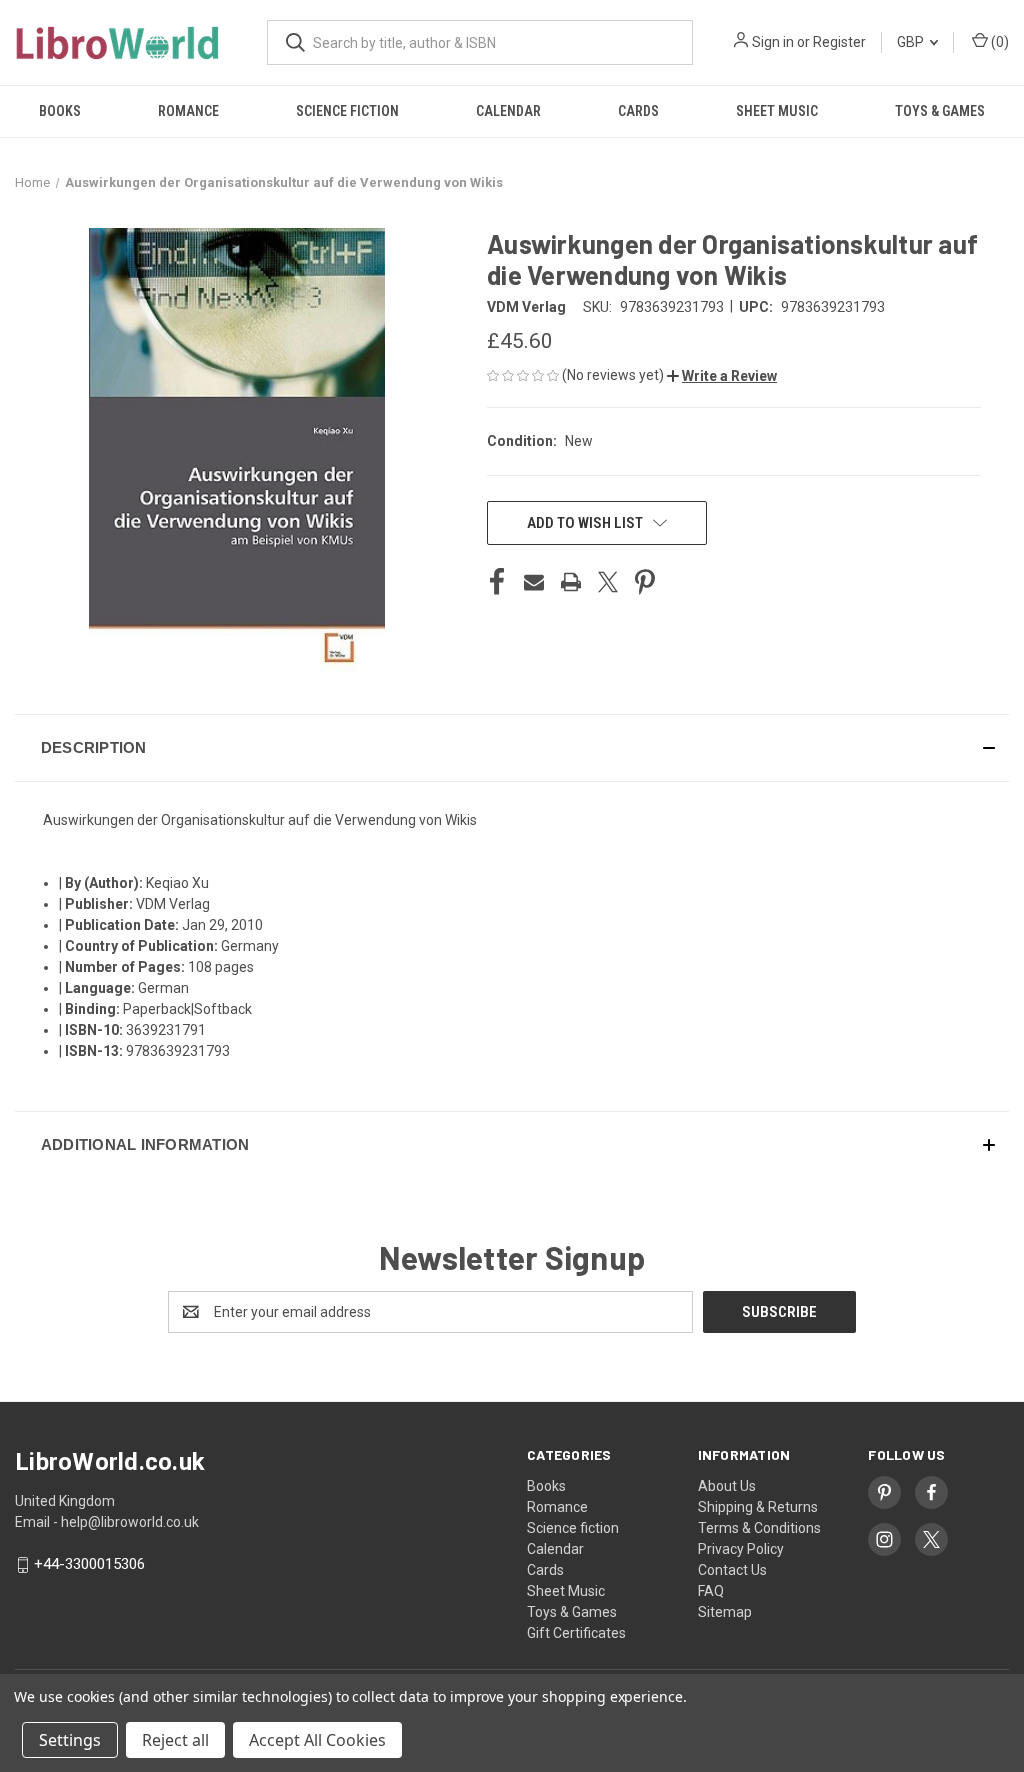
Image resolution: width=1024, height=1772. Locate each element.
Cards (638, 111)
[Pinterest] (645, 582)
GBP (912, 42)
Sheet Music (777, 111)
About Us (727, 1486)
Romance (188, 111)
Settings (70, 1740)
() (998, 42)
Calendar (508, 111)
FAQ (711, 1591)
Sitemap (725, 1612)
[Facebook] (497, 582)
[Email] (534, 582)
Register (839, 42)
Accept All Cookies (317, 1740)
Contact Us (732, 1570)
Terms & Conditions (759, 1528)
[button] (722, 376)
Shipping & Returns (758, 1507)
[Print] (571, 582)
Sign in (773, 42)
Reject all (175, 1740)
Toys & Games (940, 111)
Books (60, 111)
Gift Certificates (576, 1633)
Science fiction (347, 111)
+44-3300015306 (89, 1565)
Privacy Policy (741, 1549)
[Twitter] (608, 582)
